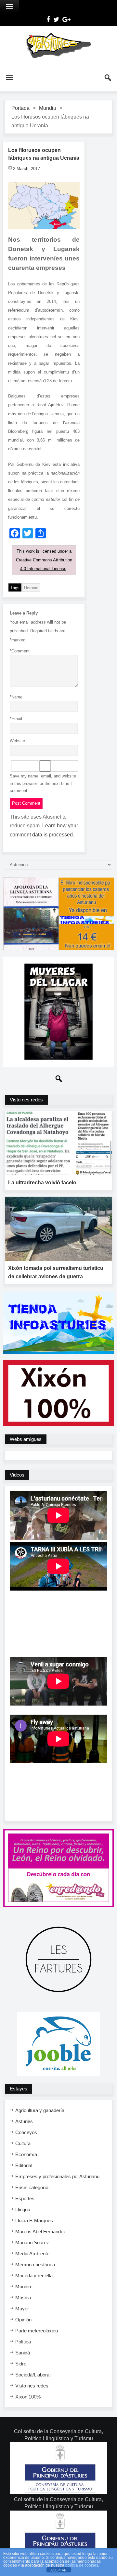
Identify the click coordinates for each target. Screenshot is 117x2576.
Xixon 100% (28, 2397)
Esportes (25, 2198)
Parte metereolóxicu (37, 2331)
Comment (20, 651)
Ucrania (31, 588)
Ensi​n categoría (32, 2187)
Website (17, 741)
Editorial (24, 2165)
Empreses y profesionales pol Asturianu (57, 2176)
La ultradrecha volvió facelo (42, 1183)
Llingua (23, 2209)
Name (16, 697)
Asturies (24, 2121)
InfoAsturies (58, 45)
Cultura (23, 2143)
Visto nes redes (32, 2386)
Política (23, 2342)
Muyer (22, 2309)
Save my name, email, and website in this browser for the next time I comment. (43, 783)
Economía (26, 2154)
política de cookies (82, 2565)
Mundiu (48, 108)
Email (16, 719)
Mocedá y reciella (34, 2276)
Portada (20, 108)
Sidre (21, 2364)
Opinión (23, 2320)
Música (23, 2298)
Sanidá (23, 2353)
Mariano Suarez (32, 2242)
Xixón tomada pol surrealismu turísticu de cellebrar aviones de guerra (56, 1272)
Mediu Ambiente (32, 2254)
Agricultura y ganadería (40, 2110)
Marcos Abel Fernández (41, 2231)
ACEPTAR (58, 2570)
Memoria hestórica (35, 2265)
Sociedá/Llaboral (33, 2375)
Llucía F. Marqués (34, 2220)
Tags (15, 588)
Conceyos (26, 2132)
